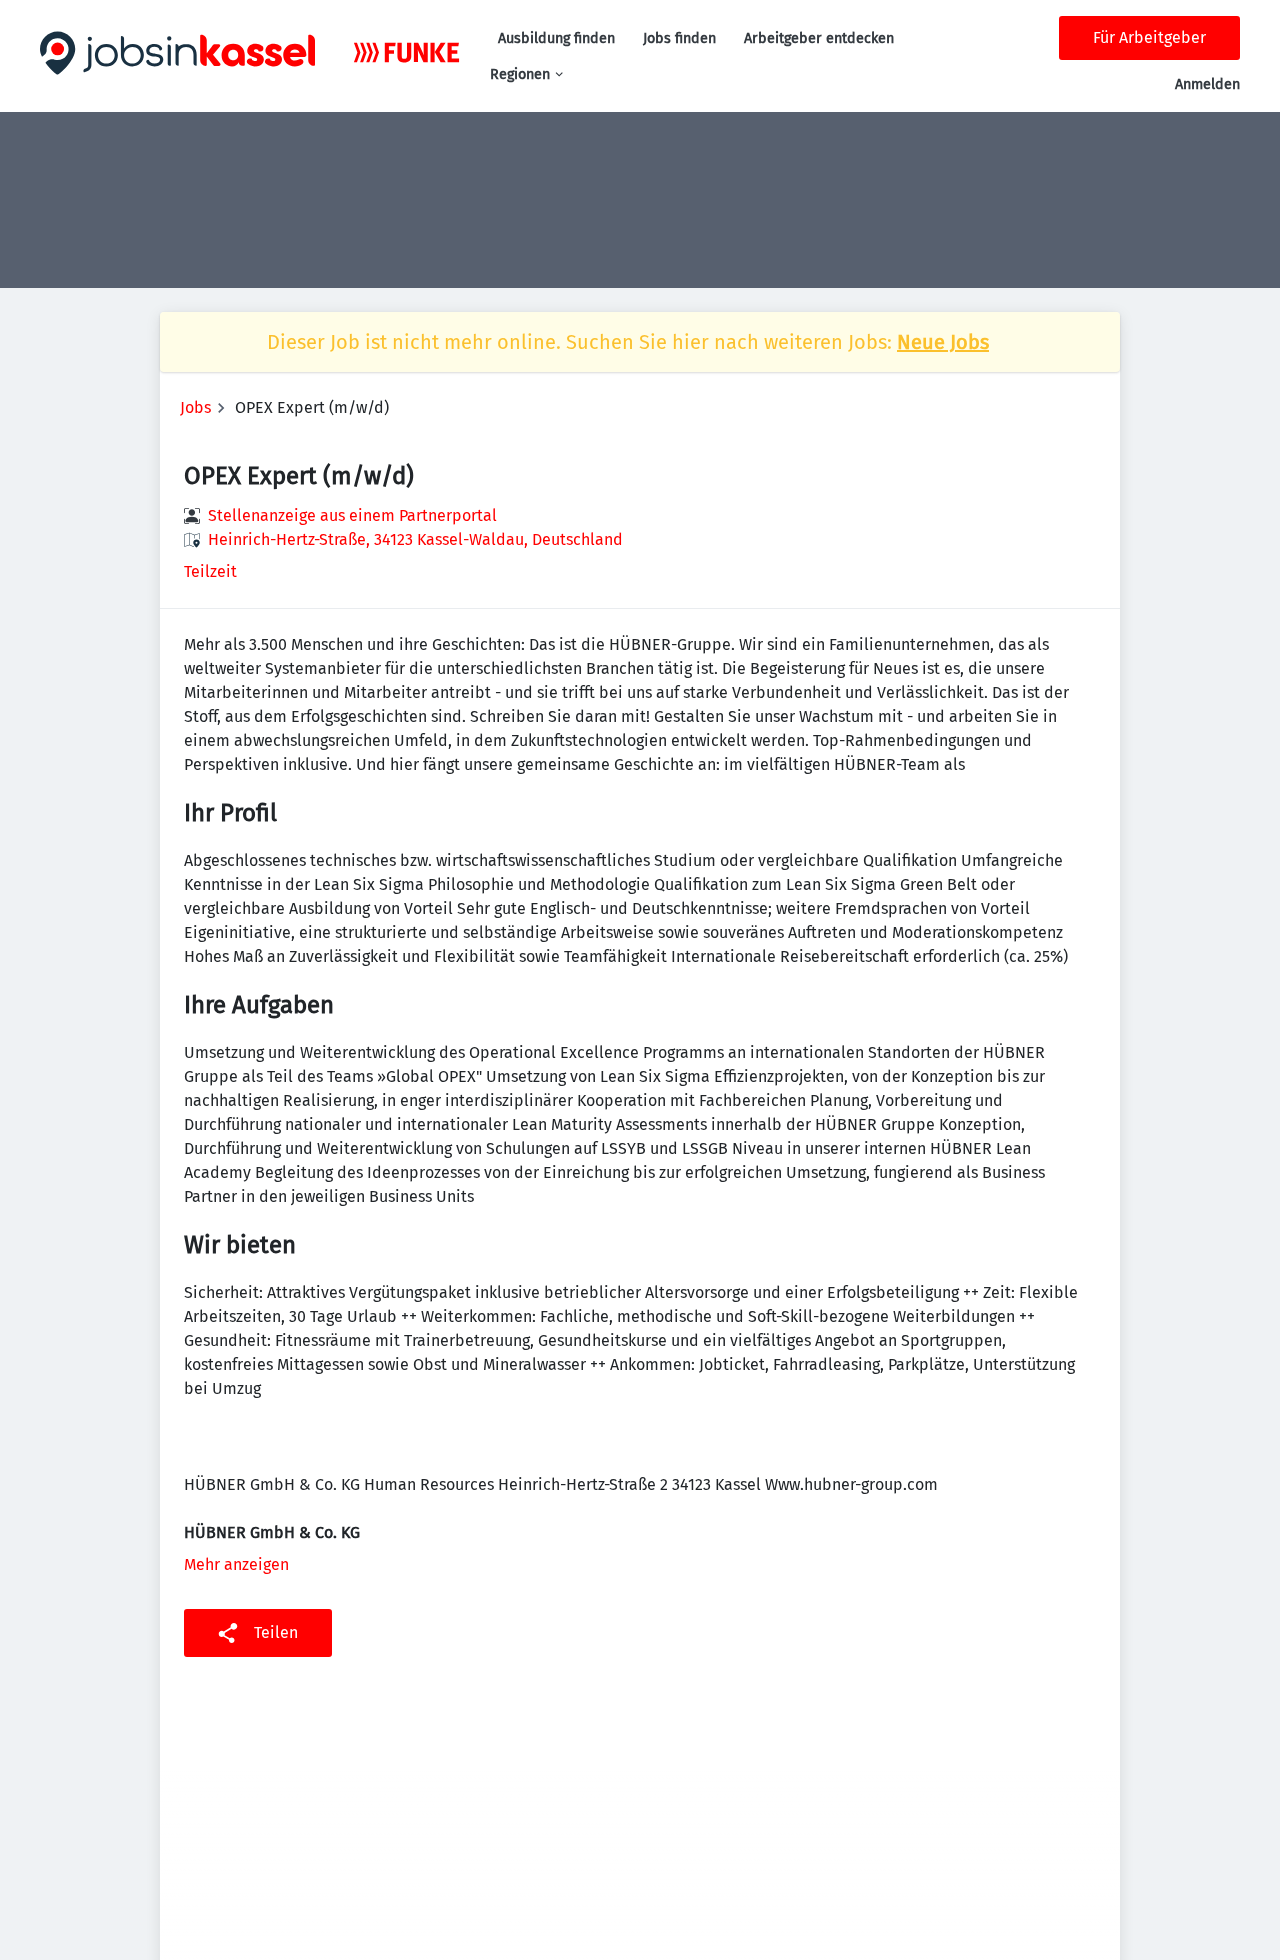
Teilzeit (210, 571)
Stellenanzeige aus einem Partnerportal (352, 515)
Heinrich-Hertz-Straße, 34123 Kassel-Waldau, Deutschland (415, 539)
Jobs (195, 407)
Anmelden (1207, 84)
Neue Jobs (943, 342)
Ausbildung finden (556, 38)
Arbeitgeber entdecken (819, 38)
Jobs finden (679, 38)
